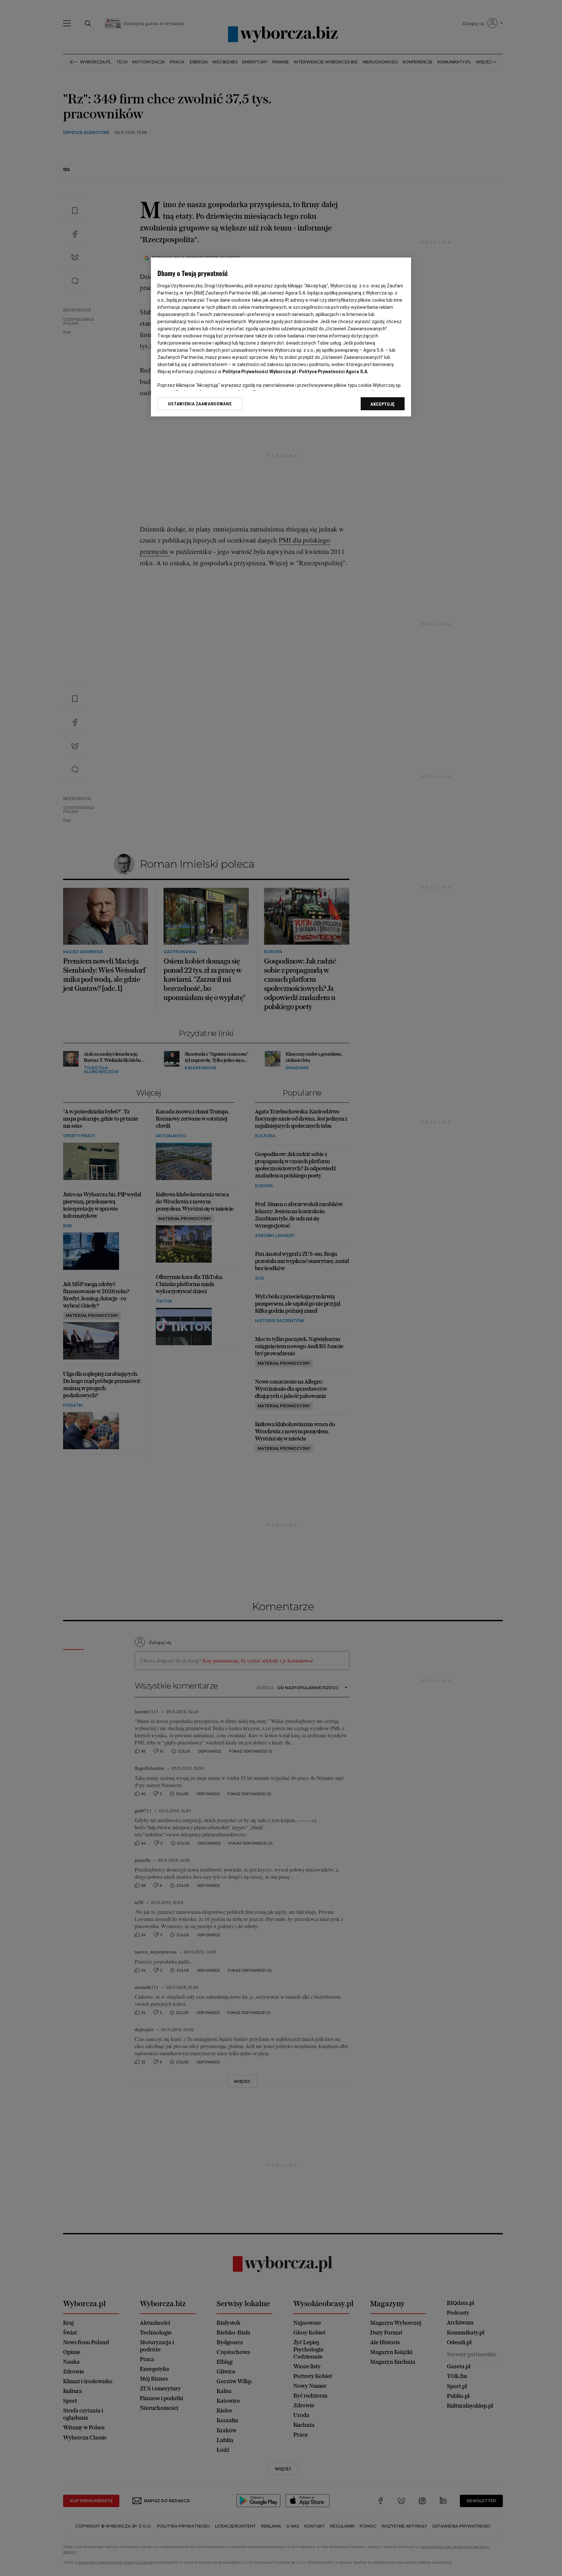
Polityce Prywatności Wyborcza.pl (259, 372)
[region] (281, 337)
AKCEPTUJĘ (383, 404)
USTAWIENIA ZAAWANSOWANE (200, 404)
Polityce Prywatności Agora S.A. (334, 372)
